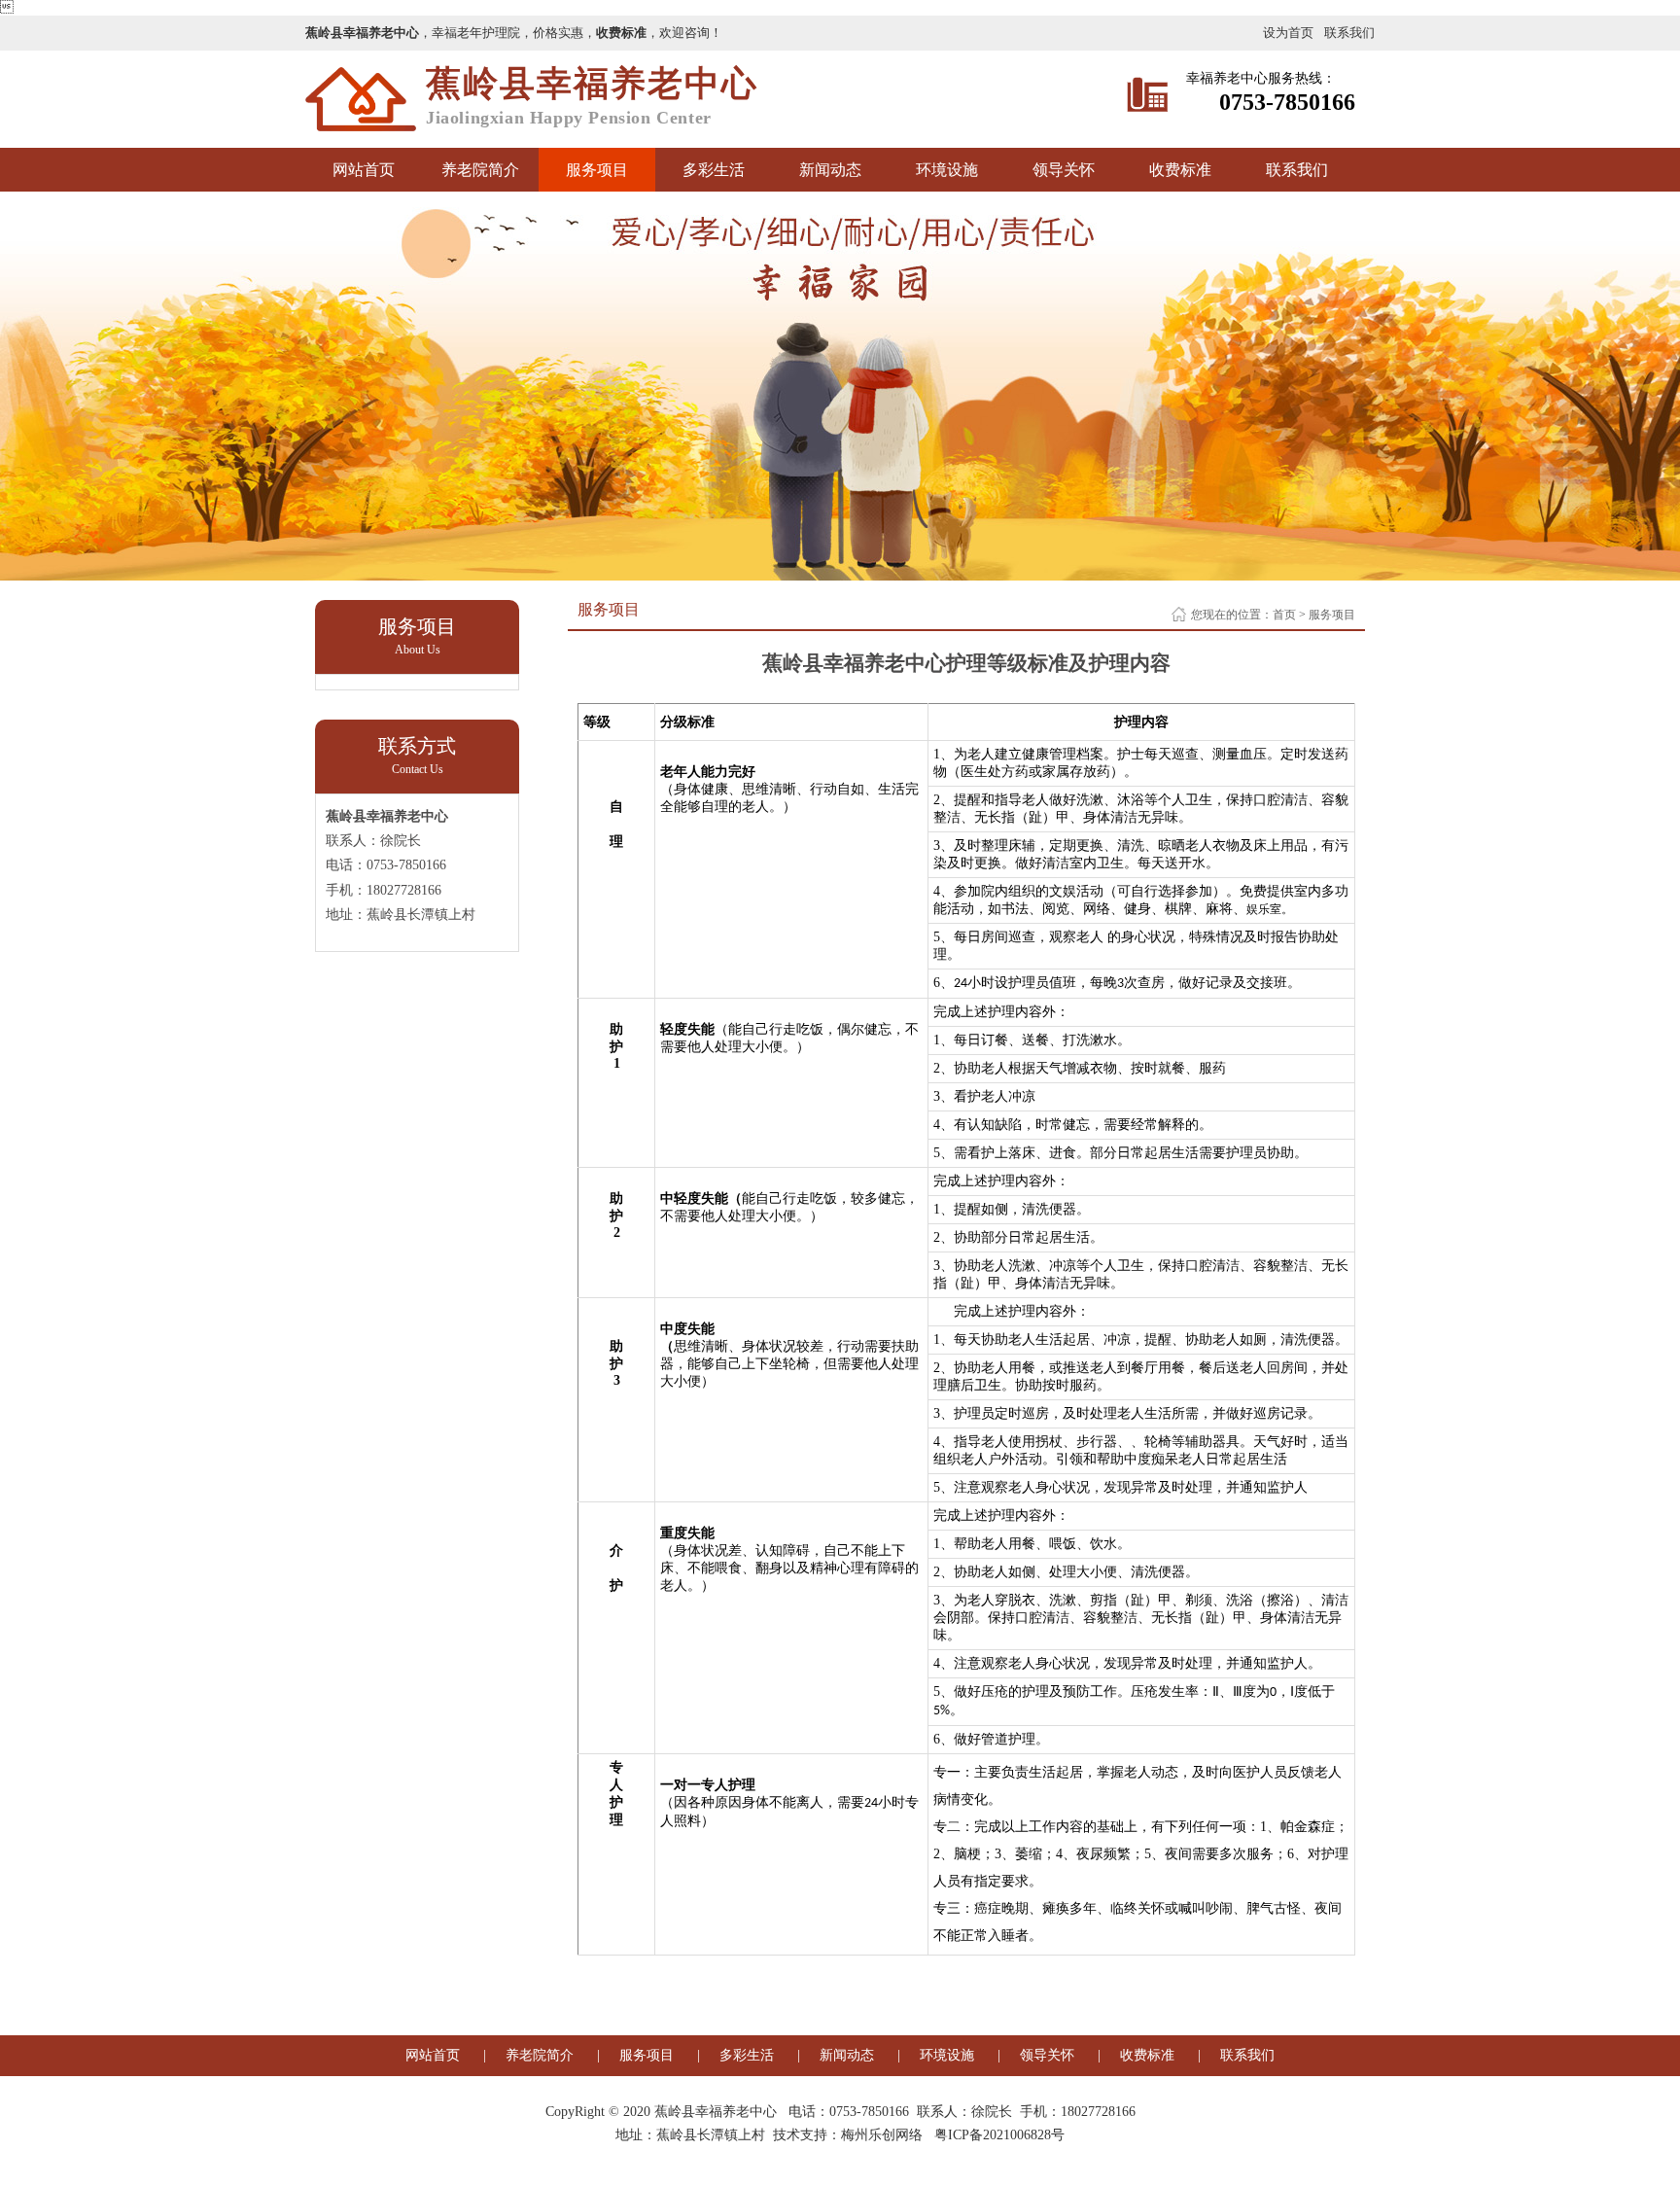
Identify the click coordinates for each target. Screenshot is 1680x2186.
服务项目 (597, 170)
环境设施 (947, 170)
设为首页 (1288, 33)
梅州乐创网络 (882, 2135)
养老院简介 (480, 170)
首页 (1284, 615)
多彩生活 (714, 170)
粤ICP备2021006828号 (999, 2135)
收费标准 (1180, 170)
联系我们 (1349, 33)
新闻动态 (830, 170)
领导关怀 (1064, 170)
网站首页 (364, 170)
